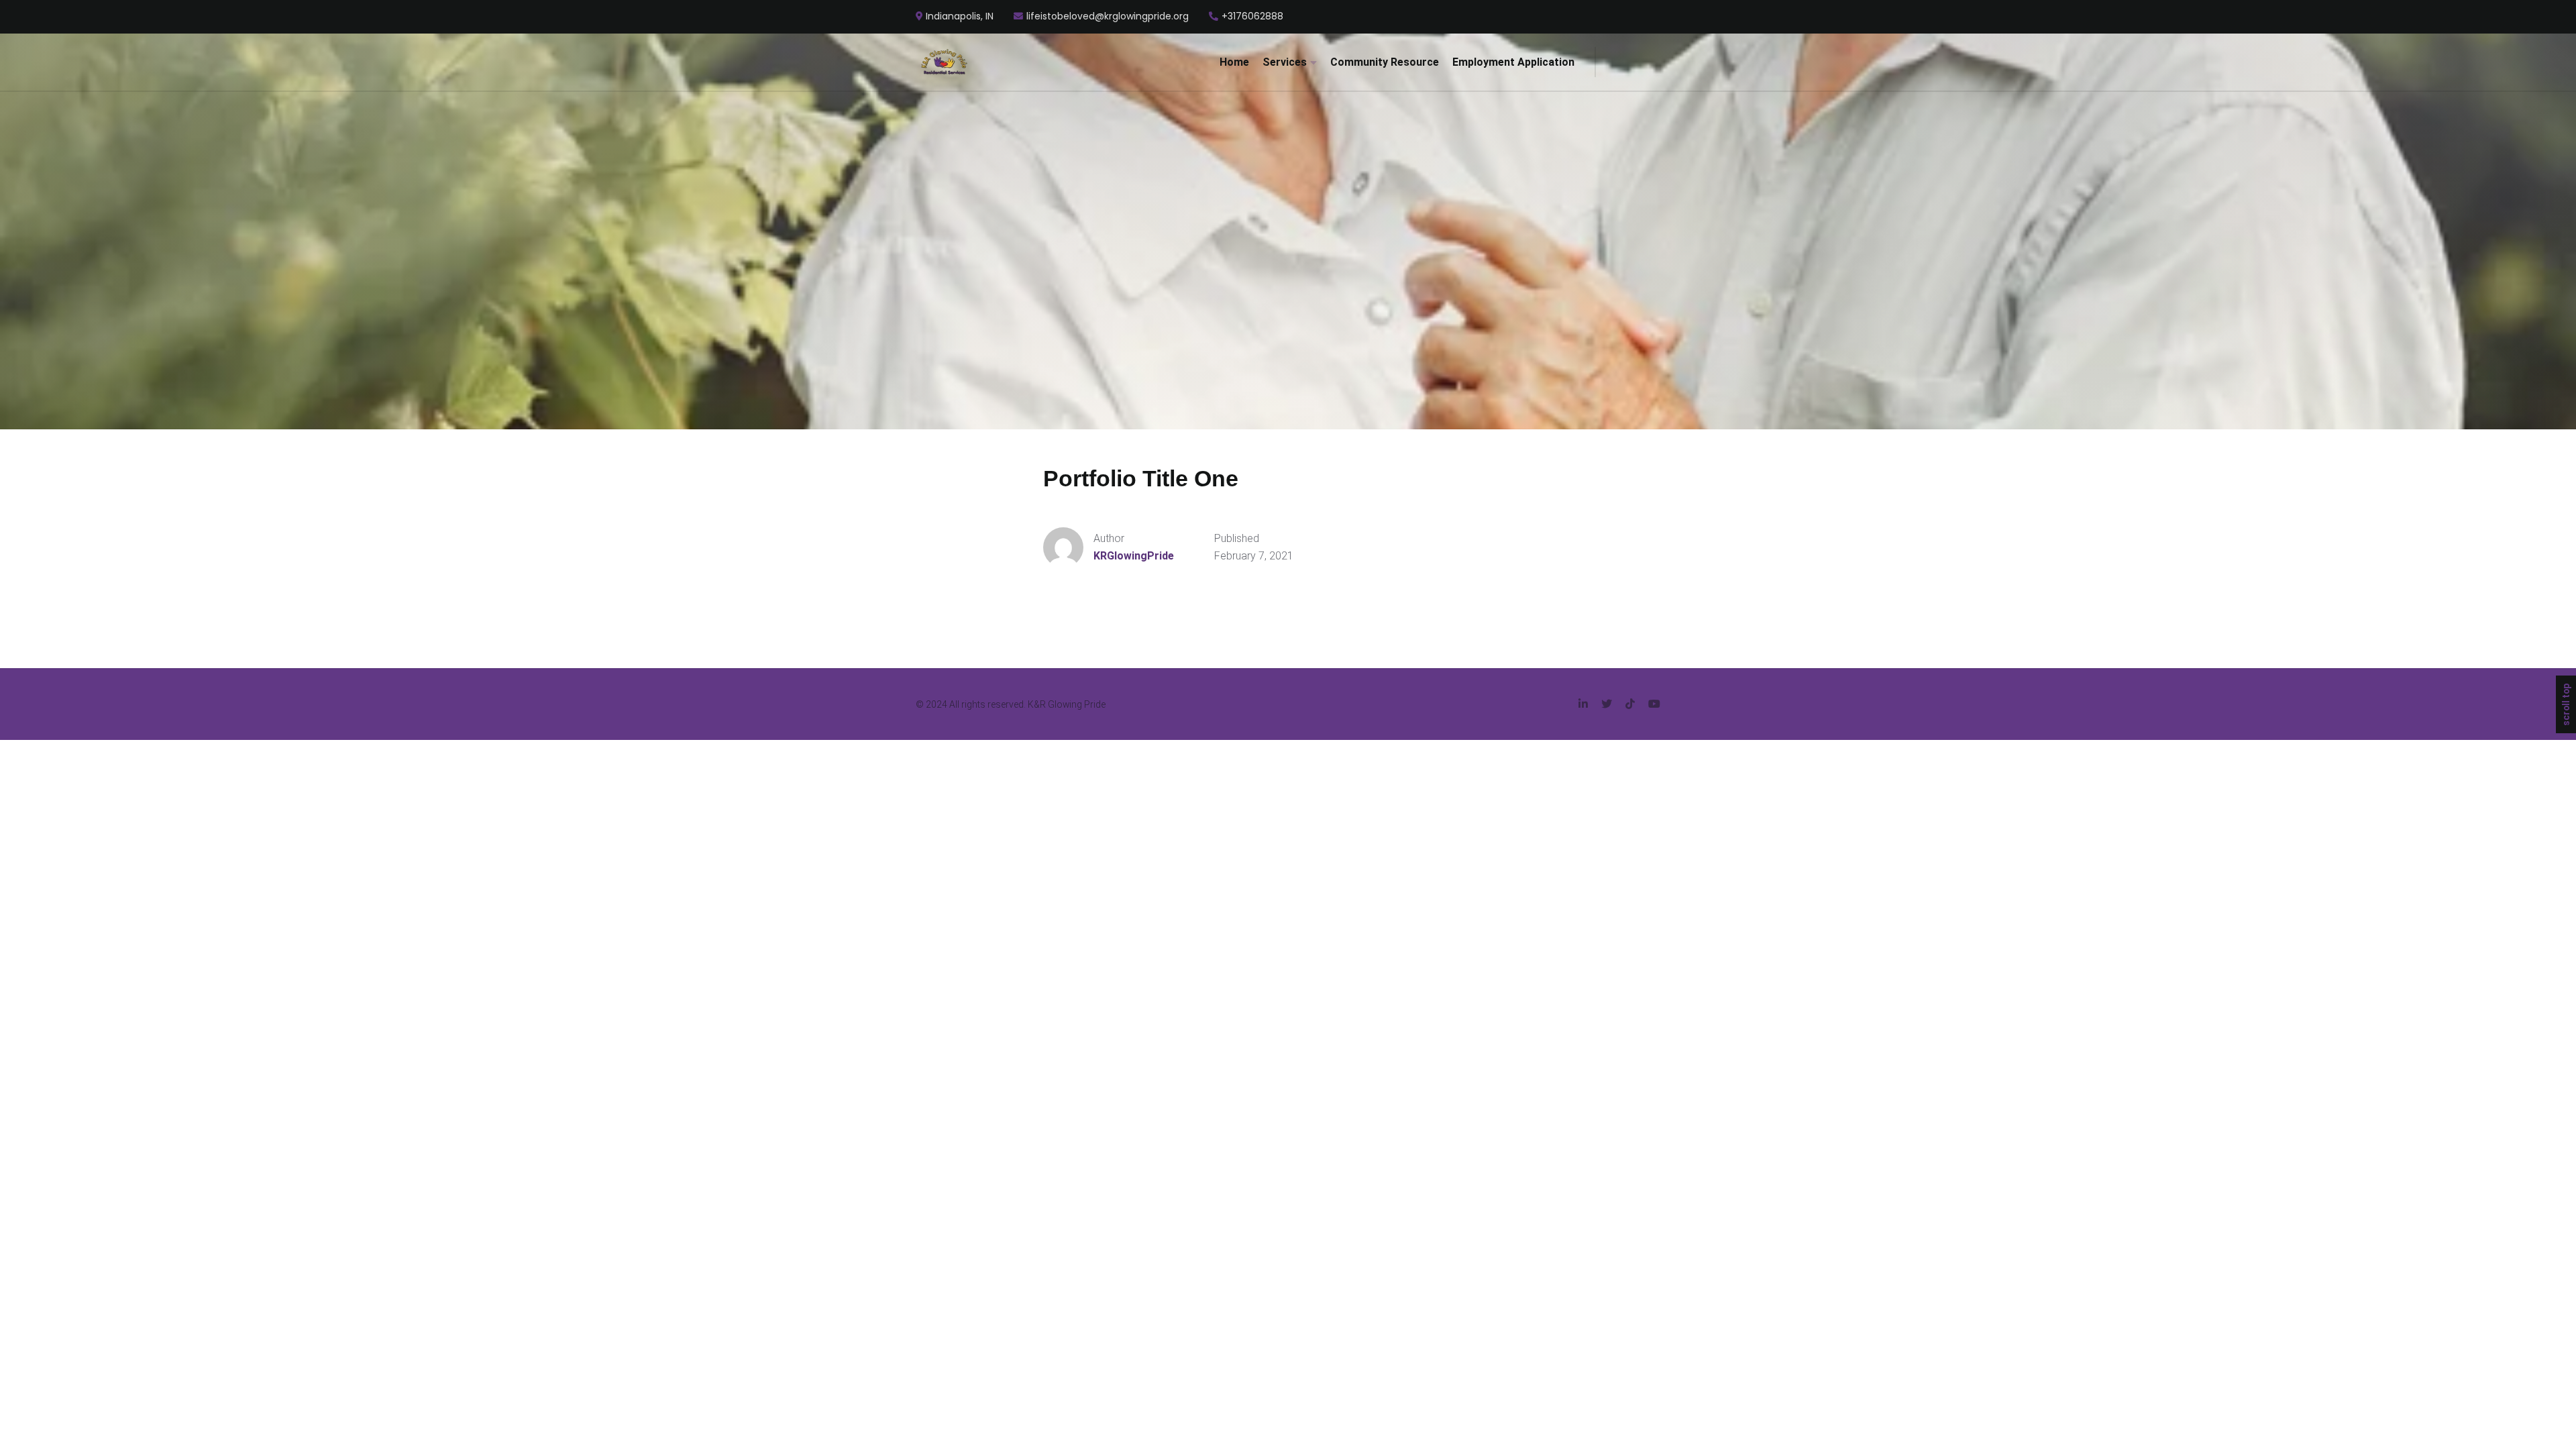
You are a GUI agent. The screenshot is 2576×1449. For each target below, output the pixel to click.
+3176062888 (1252, 17)
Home (1234, 62)
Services (1285, 62)
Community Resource (1385, 62)
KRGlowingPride (1134, 556)
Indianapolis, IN (960, 17)
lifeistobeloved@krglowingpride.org (1108, 17)
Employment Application (1513, 62)
